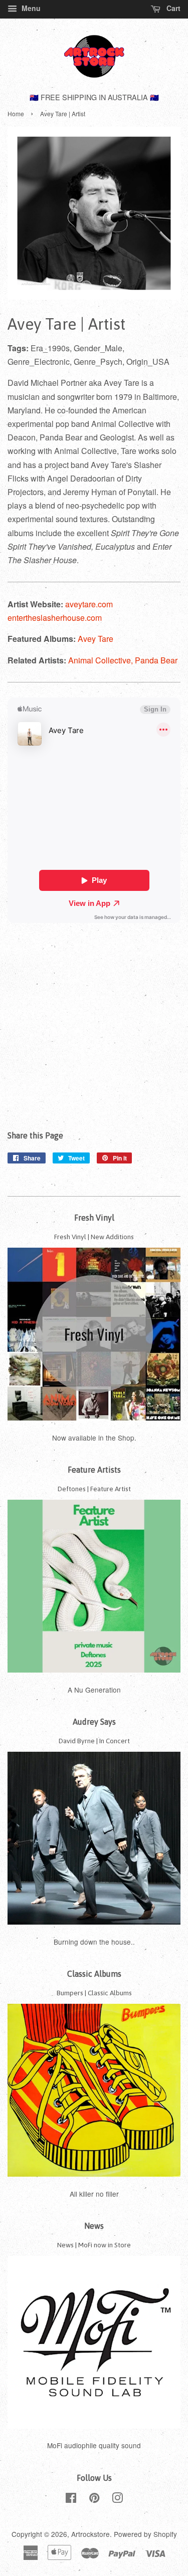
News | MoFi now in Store (94, 2245)
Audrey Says (94, 1722)
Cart (172, 8)
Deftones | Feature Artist (94, 1489)
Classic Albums (94, 1974)
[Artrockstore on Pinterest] (94, 2499)
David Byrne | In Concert (94, 1741)
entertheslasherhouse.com (55, 618)
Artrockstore (90, 2534)
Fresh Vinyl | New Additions (94, 1237)
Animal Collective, (102, 660)
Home (16, 113)
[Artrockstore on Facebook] (71, 2499)
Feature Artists (94, 1470)
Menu (30, 8)
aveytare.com (89, 604)
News (94, 2226)
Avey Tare (96, 639)
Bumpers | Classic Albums (94, 1993)
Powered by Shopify (145, 2534)
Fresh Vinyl (94, 1218)
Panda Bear (156, 660)
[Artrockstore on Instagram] (117, 2499)
